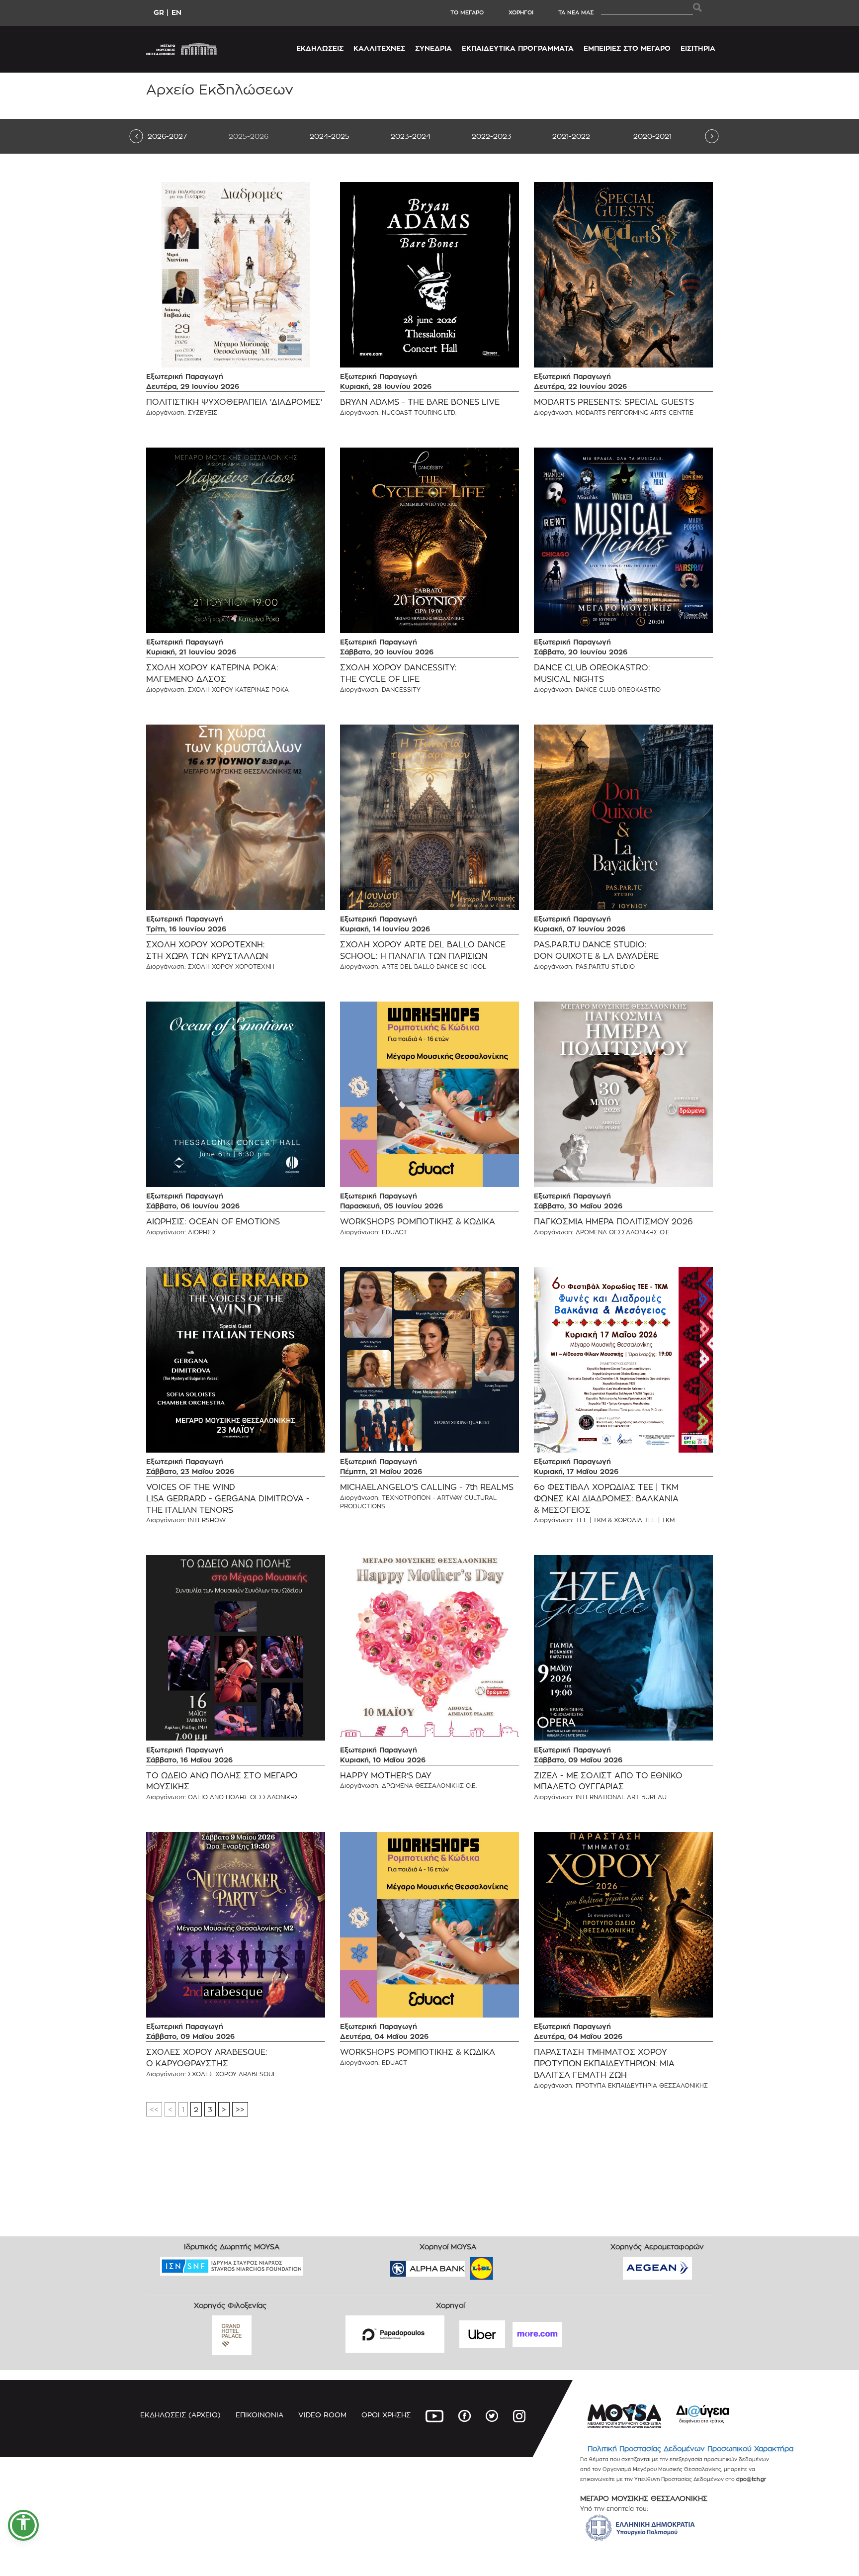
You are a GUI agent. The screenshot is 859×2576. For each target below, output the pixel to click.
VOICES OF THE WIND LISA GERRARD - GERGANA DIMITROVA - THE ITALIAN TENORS (228, 1499)
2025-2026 (249, 136)
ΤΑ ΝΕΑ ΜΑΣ (576, 12)
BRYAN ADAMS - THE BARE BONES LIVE (420, 402)
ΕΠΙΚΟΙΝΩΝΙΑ (259, 2415)
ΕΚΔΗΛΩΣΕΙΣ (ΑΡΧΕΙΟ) (180, 2415)
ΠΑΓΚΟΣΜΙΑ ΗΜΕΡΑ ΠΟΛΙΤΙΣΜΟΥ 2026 (613, 1222)
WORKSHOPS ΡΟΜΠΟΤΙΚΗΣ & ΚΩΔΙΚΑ (418, 1222)
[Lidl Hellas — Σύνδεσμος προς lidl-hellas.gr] (467, 2265)
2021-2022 (571, 136)
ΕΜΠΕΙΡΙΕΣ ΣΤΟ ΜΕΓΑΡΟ (627, 48)
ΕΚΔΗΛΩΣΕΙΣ (320, 48)
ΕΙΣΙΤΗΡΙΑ (698, 48)
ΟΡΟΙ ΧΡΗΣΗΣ (386, 2415)
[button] (23, 2525)
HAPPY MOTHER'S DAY (386, 1776)
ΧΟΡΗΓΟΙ (521, 12)
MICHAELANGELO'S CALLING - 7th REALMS (427, 1487)
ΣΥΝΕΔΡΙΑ (433, 48)
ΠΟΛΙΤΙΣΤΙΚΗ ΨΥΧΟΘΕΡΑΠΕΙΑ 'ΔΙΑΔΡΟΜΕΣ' (234, 402)
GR (159, 12)
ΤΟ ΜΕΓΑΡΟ (467, 12)
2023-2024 (411, 136)
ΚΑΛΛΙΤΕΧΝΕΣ (379, 48)
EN (176, 12)
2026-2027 (167, 136)
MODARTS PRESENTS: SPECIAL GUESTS (614, 402)
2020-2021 (652, 136)
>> (240, 2109)
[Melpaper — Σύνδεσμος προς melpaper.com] (511, 2265)
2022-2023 (492, 136)
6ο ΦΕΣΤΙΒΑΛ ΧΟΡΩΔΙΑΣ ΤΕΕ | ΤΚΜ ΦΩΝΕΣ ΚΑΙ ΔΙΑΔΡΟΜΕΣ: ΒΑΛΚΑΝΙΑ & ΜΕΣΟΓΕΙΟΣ (606, 1499)
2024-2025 (330, 136)
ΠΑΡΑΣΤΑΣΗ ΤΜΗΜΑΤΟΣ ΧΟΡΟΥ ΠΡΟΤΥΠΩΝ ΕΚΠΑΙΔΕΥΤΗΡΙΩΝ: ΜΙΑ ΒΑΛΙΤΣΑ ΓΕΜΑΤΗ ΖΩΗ (604, 2064)
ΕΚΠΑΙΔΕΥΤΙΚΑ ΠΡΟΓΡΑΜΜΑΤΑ (518, 48)
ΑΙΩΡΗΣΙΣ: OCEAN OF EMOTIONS (213, 1222)
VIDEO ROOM (322, 2415)
